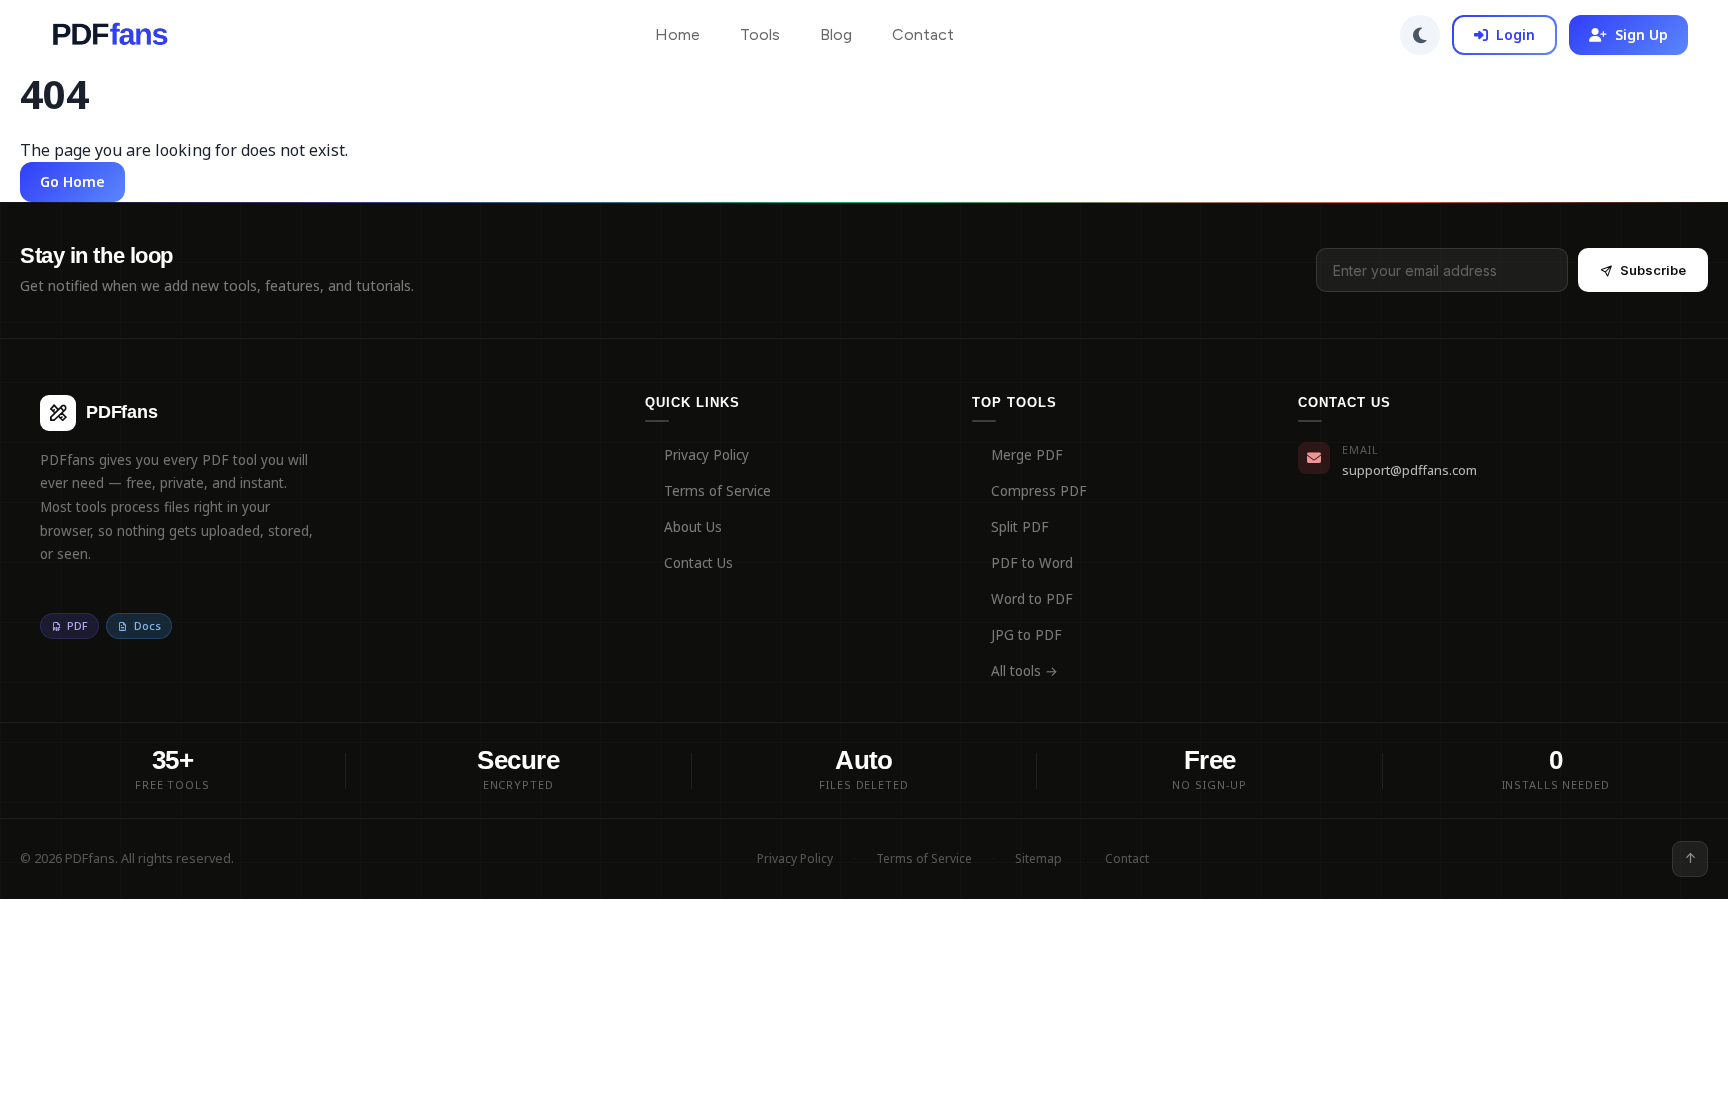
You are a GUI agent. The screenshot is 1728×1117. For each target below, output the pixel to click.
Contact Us (698, 563)
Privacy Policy (706, 455)
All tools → (1024, 671)
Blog (836, 34)
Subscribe (1653, 270)
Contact (923, 34)
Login (1515, 34)
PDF (77, 625)
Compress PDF (1039, 491)
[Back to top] (1690, 859)
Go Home (72, 181)
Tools (760, 34)
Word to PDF (1032, 599)
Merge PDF (1027, 455)
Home (677, 34)
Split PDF (1020, 527)
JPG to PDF (1026, 635)
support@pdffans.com (1409, 470)
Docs (147, 625)
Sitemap (1038, 858)
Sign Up (1641, 34)
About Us (693, 527)
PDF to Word (1032, 563)
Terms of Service (717, 491)
